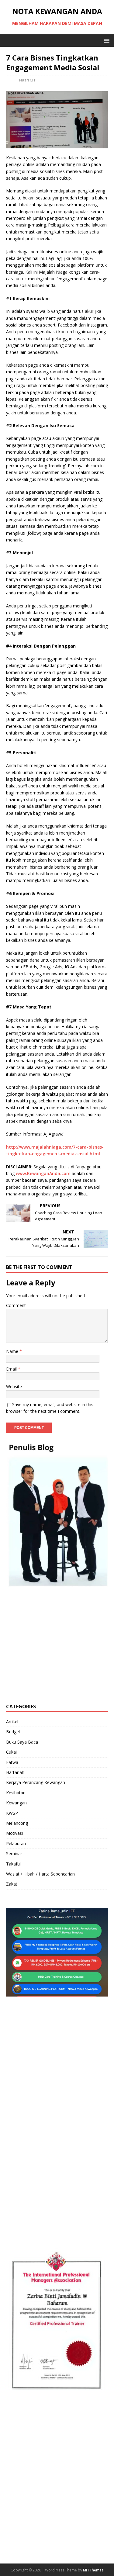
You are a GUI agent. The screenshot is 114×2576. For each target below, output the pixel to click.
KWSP (12, 1813)
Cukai (11, 1752)
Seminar (14, 1853)
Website (14, 1387)
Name (13, 1351)
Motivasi (14, 1833)
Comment (16, 1305)
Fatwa (12, 1762)
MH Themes (93, 2570)
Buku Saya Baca (22, 1742)
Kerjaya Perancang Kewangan (36, 1782)
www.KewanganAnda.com (43, 1173)
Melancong (17, 1823)
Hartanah (15, 1772)
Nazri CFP (28, 80)
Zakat (12, 1884)
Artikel (12, 1722)
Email (12, 1369)
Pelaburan (16, 1843)
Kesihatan (16, 1793)
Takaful (13, 1864)
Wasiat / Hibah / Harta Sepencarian (40, 1874)
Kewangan (16, 1803)
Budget (13, 1732)
